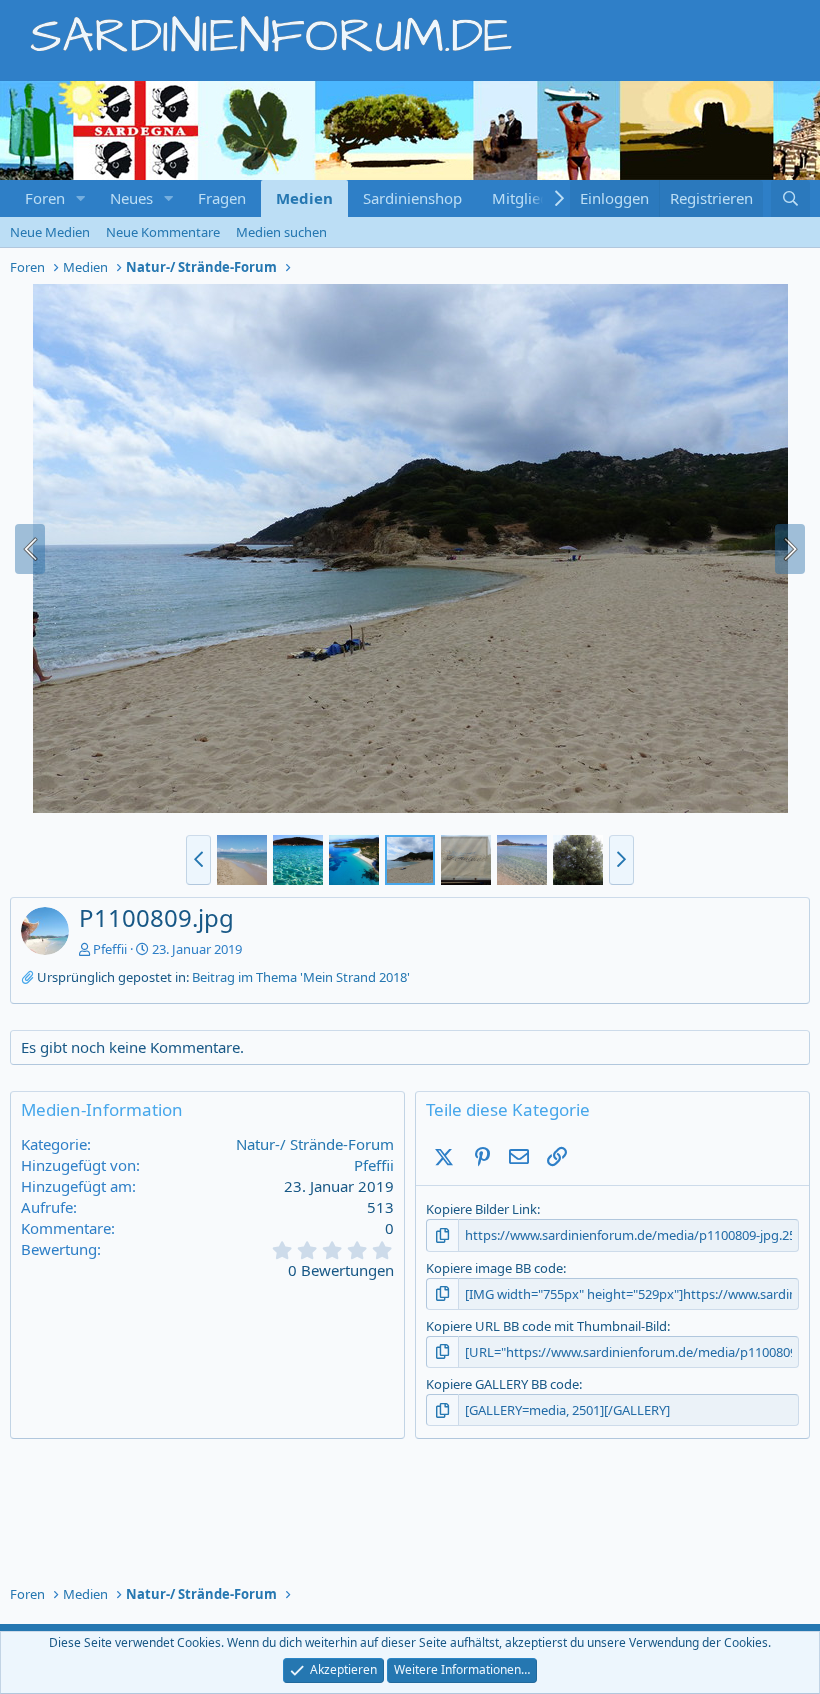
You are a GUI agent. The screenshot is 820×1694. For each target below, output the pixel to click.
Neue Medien (50, 232)
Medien (304, 198)
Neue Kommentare (163, 232)
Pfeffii (110, 949)
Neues (131, 198)
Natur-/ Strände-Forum (315, 1144)
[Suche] (790, 198)
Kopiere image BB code (494, 1268)
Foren (45, 198)
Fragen (222, 198)
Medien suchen (281, 232)
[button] (81, 198)
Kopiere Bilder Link (481, 1209)
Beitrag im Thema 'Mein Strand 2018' (301, 977)
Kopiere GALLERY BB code (502, 1384)
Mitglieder (527, 198)
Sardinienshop (412, 198)
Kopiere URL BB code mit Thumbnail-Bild (546, 1326)
